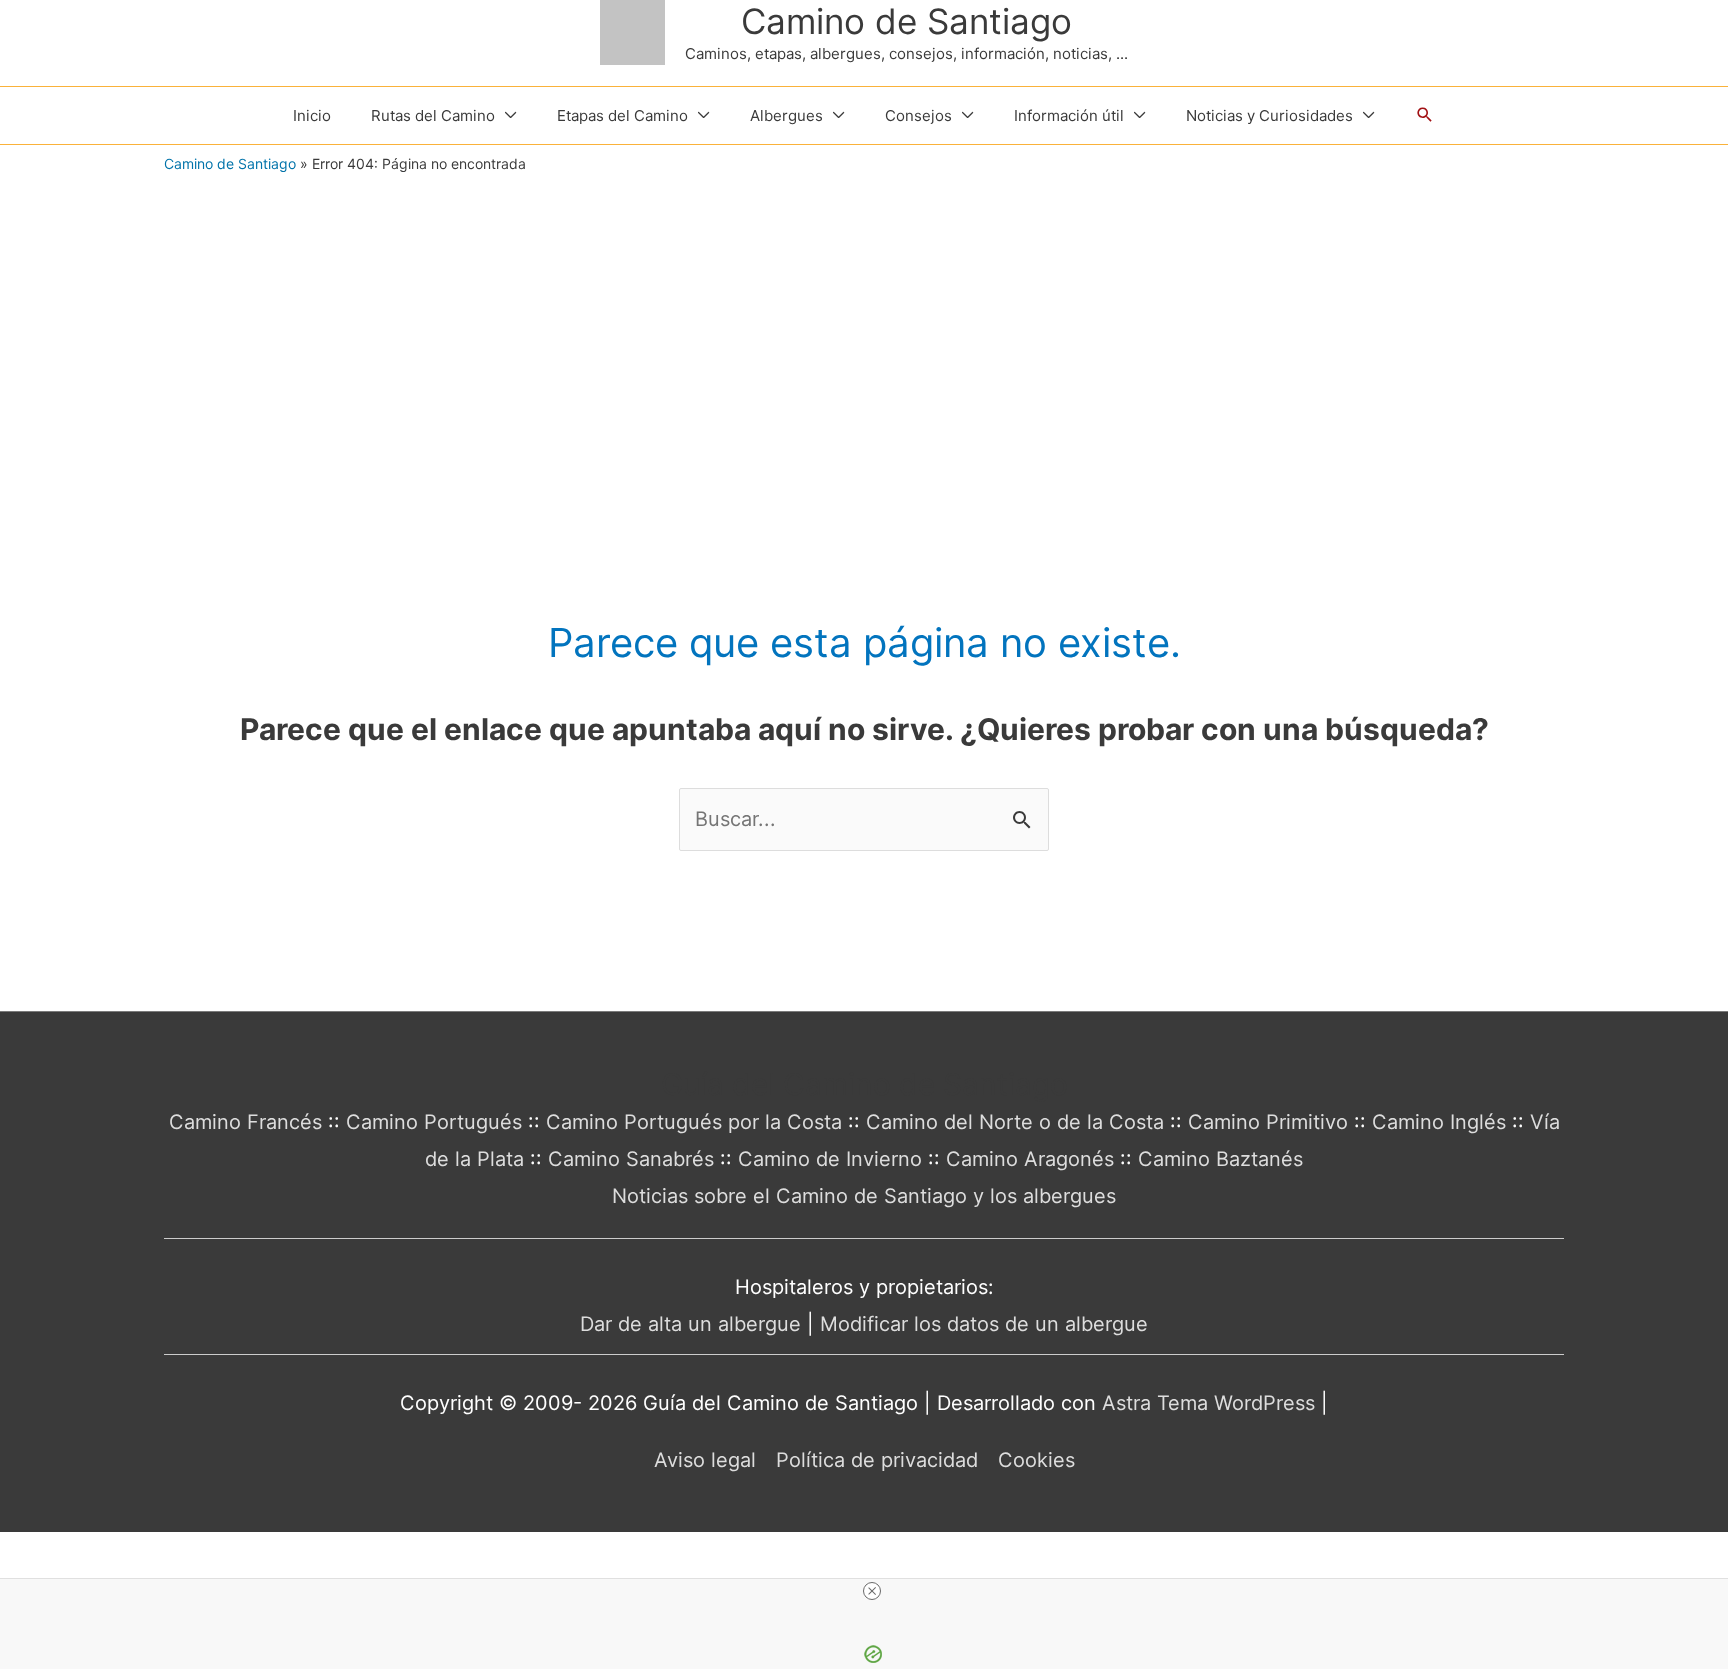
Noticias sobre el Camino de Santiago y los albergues (864, 1196)
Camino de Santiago (906, 21)
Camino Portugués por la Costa (694, 1122)
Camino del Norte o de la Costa (1015, 1122)
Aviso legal (705, 1460)
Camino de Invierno (830, 1159)
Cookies (1036, 1460)
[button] (1425, 115)
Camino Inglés (1439, 1122)
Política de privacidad (877, 1460)
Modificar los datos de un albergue (984, 1324)
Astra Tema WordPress (1208, 1403)
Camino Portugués (434, 1122)
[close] (872, 1591)
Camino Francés (245, 1122)
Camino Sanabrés (631, 1159)
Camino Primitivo (1268, 1122)
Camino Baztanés (1220, 1159)
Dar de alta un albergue (690, 1324)
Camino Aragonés (1030, 1159)
